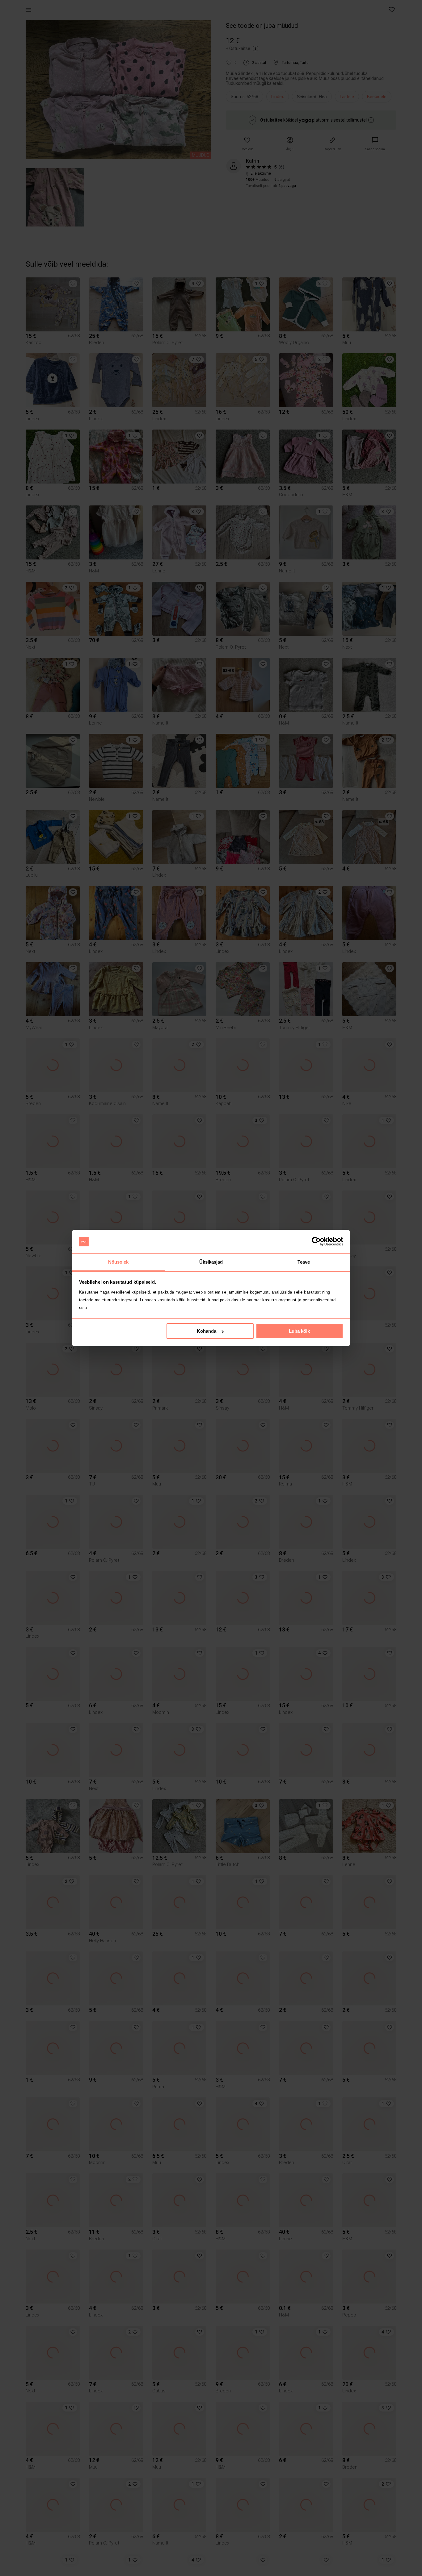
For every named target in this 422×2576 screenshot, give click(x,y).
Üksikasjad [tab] (211, 1262)
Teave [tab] (304, 1262)
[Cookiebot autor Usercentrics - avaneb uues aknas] (316, 1242)
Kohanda (207, 1331)
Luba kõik (299, 1331)
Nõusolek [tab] (118, 1262)
